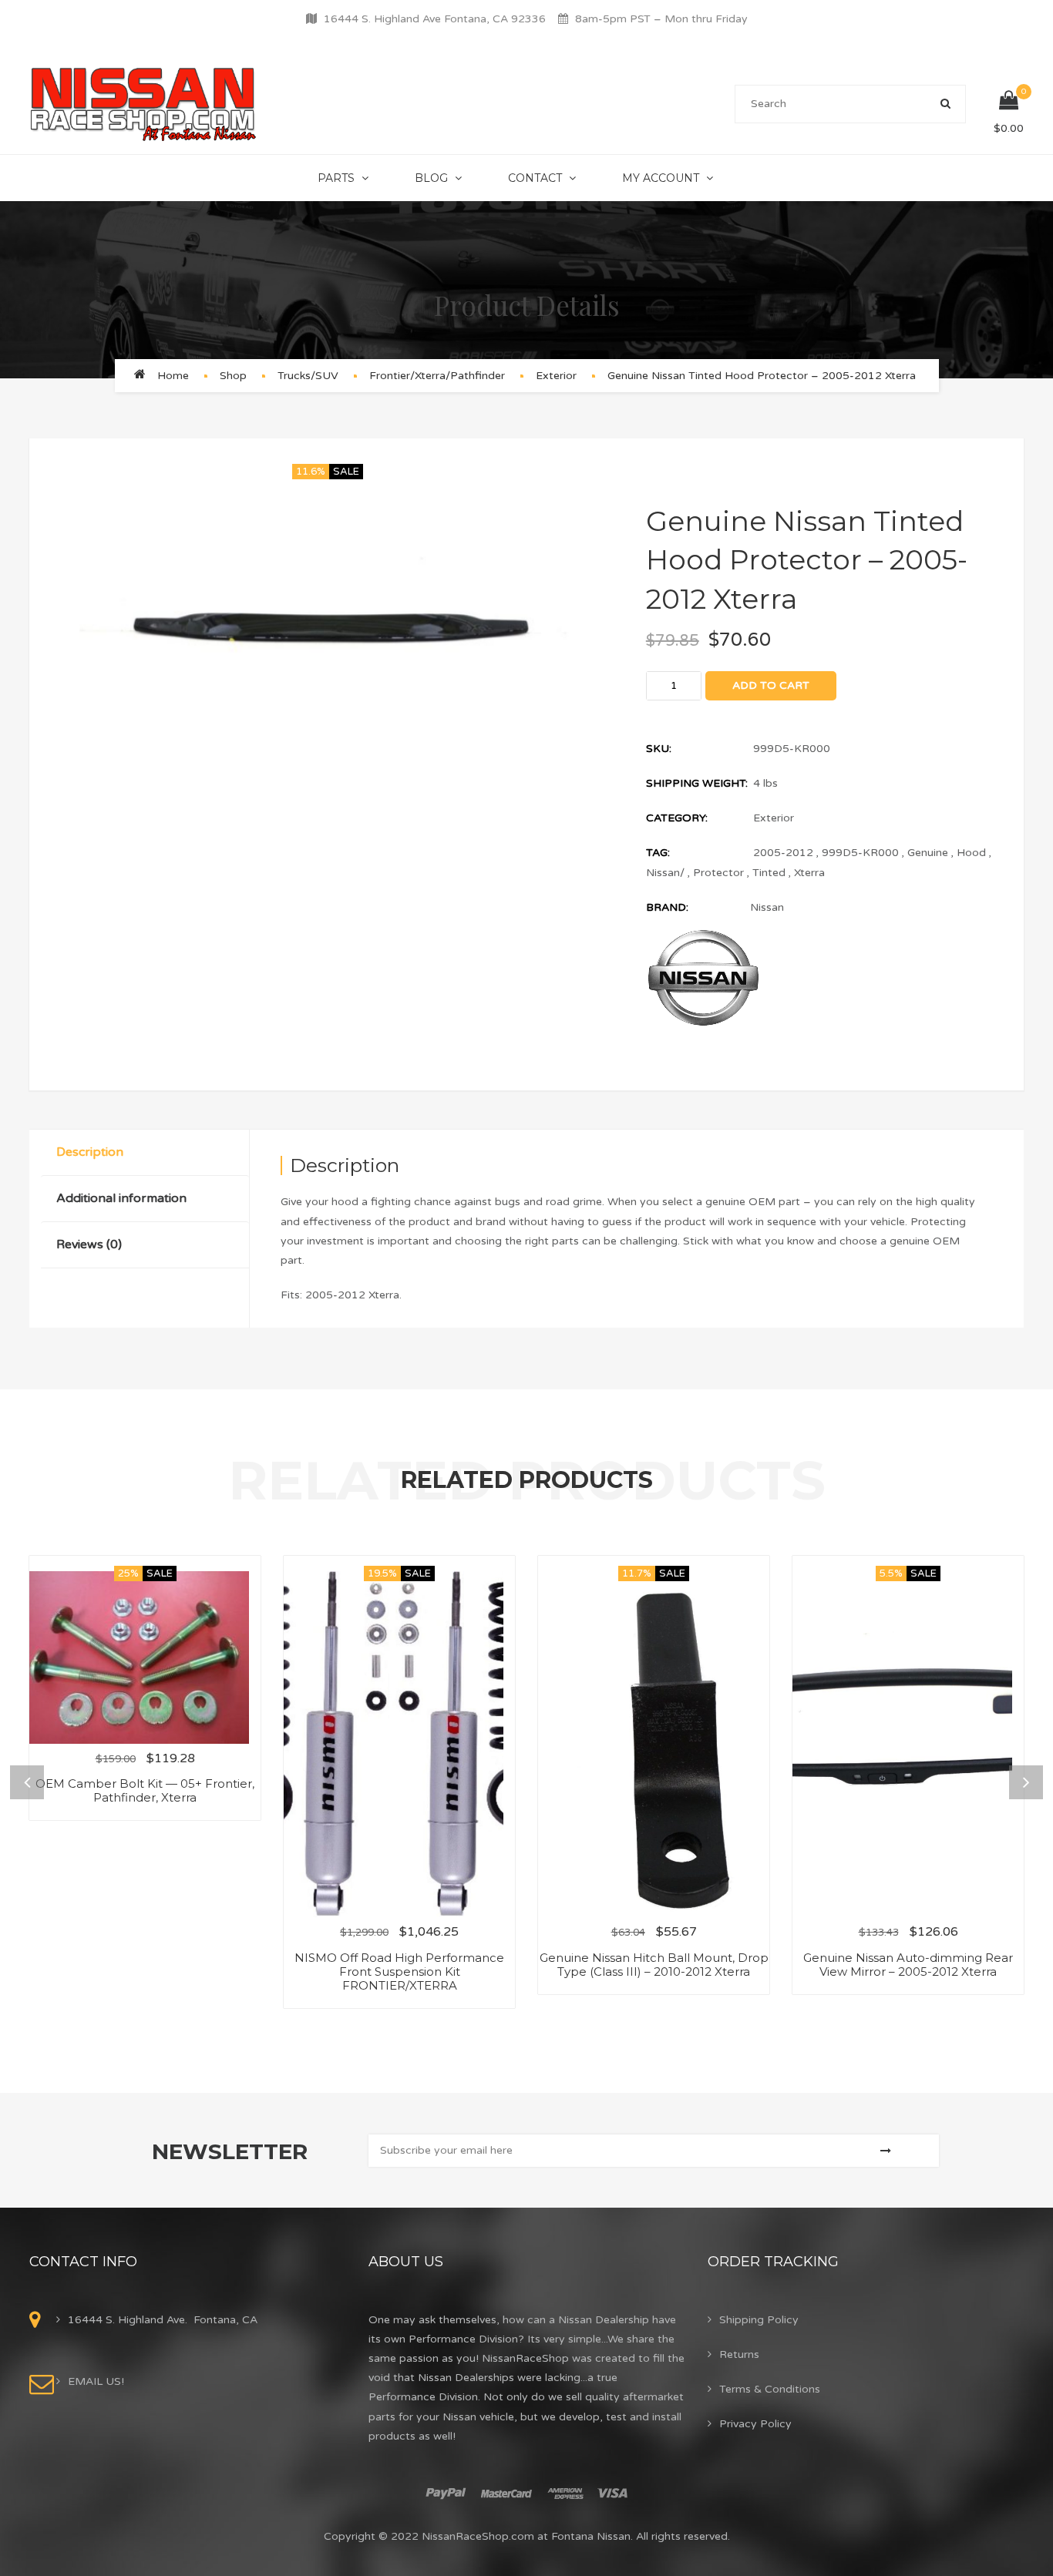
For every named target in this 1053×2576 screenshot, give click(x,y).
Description (90, 1152)
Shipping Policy (759, 2320)
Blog (431, 178)
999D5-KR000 (860, 853)
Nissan (767, 907)
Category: (677, 818)
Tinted (769, 873)
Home (173, 376)
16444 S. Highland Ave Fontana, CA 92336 (435, 19)
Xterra (809, 873)
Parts (336, 178)
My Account (661, 178)
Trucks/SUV (308, 376)
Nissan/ (665, 873)
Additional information (121, 1198)
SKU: (659, 749)
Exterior (556, 376)
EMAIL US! (96, 2381)
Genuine (928, 853)
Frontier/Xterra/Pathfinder (437, 376)
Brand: (667, 907)
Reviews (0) (89, 1244)
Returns (739, 2354)
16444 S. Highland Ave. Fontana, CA (163, 2320)
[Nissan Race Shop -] (144, 104)
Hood (971, 853)
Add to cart (771, 685)
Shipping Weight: (697, 783)
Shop (233, 376)
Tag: (658, 853)
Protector (718, 873)
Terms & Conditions (770, 2389)
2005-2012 (783, 853)
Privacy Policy (755, 2424)
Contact (535, 178)
